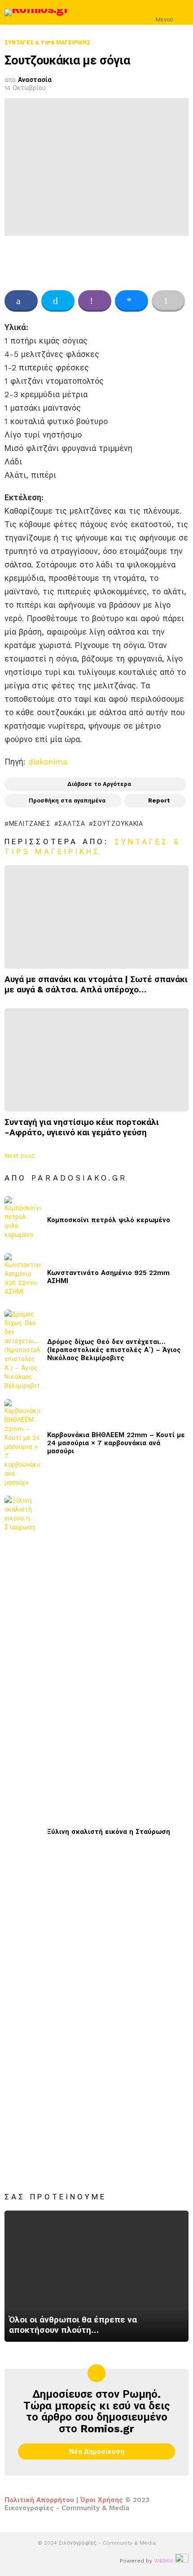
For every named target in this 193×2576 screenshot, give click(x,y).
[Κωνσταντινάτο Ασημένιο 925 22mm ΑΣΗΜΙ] (22, 1277)
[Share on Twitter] (58, 301)
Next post (20, 1155)
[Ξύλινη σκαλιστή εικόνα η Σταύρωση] (22, 1832)
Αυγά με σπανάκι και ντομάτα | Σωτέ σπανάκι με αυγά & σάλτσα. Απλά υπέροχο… (96, 984)
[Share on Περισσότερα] (168, 301)
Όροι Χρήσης (102, 2500)
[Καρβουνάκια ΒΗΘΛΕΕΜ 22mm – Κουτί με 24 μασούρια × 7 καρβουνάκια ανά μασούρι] (22, 1443)
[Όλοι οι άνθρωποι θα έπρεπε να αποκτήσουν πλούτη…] (96, 2276)
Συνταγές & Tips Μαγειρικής (92, 846)
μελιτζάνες (30, 824)
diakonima (48, 762)
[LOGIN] (183, 13)
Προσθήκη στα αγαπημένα (67, 801)
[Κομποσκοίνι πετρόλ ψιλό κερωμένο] (22, 1220)
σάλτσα (72, 824)
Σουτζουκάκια (118, 824)
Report (159, 801)
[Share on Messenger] (132, 301)
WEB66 (164, 2561)
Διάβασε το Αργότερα (99, 784)
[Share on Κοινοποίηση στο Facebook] (21, 301)
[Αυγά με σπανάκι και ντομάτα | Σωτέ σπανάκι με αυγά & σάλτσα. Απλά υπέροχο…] (96, 917)
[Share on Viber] (95, 301)
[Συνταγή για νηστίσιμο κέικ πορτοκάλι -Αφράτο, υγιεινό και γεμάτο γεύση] (96, 1060)
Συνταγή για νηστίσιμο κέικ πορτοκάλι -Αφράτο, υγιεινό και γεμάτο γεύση (82, 1127)
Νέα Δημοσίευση (97, 2451)
